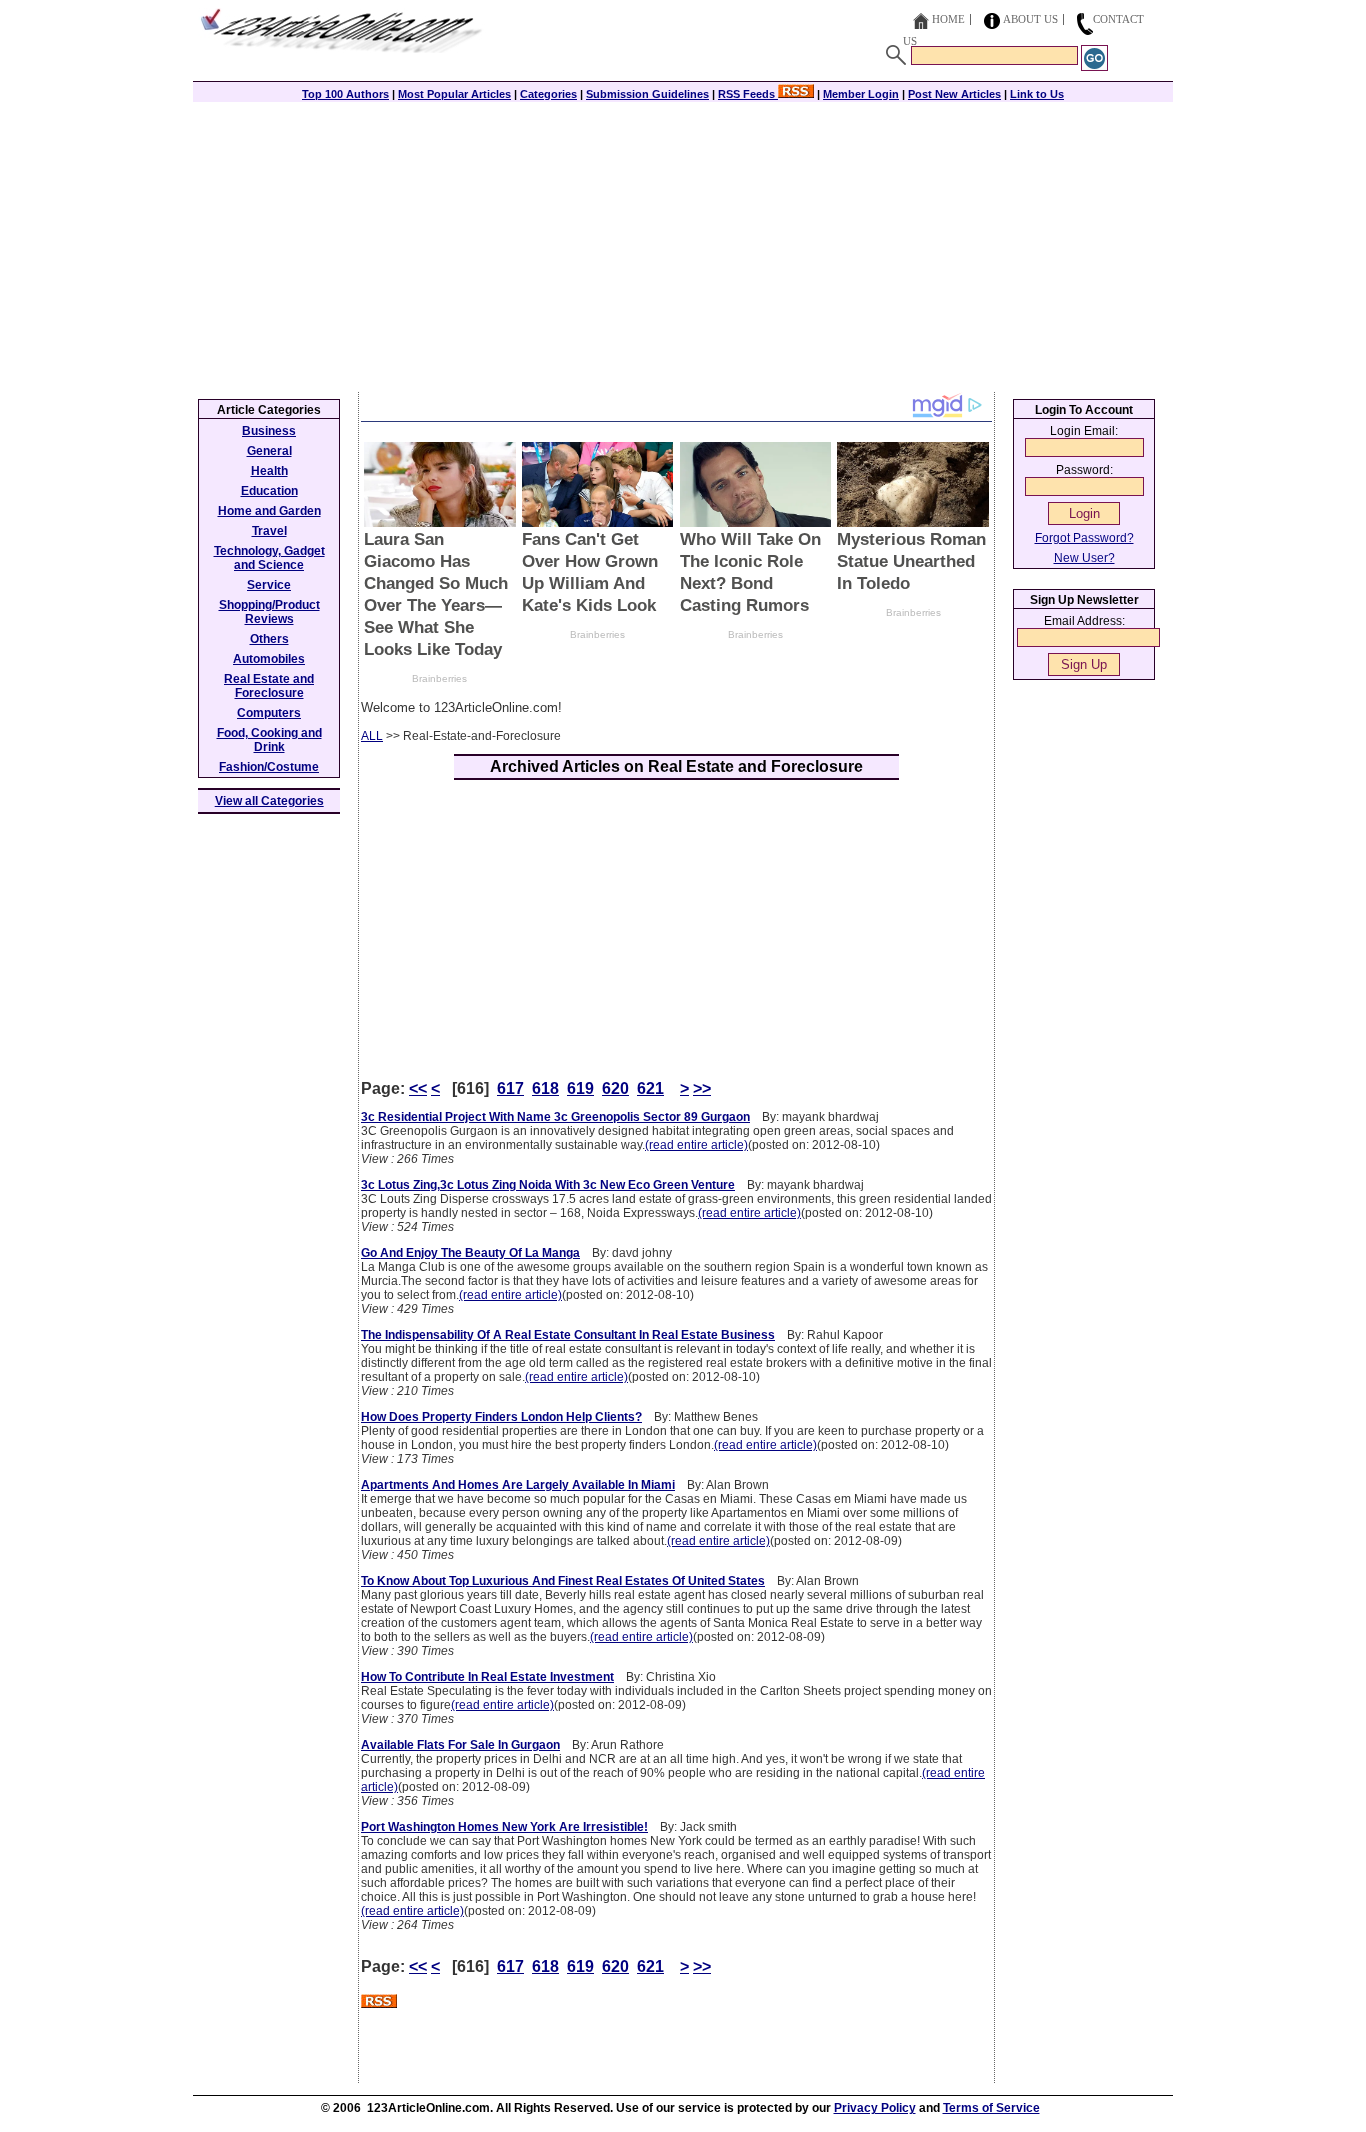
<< (418, 1088)
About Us (1030, 19)
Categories (548, 94)
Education (269, 491)
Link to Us (1037, 94)
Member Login (861, 94)
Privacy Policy (875, 2108)
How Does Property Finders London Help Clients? (501, 1417)
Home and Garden (269, 511)
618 (545, 1088)
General (269, 451)
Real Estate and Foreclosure (269, 686)
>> (702, 1088)
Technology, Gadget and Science (269, 558)
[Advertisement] (683, 242)
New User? (1084, 558)
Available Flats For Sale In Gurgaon (460, 1745)
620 (615, 1088)
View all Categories (269, 801)
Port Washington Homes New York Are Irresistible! (504, 1827)
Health (269, 471)
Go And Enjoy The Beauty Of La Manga (470, 1253)
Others (269, 639)
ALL (372, 736)
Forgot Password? (1084, 538)
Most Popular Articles (454, 94)
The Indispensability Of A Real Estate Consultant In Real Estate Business (568, 1335)
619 (580, 1088)
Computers (269, 713)
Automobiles (269, 659)
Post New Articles (954, 94)
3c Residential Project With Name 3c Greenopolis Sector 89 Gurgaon (555, 1117)
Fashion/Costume (269, 767)
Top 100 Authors (345, 94)
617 (510, 1088)
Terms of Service (991, 2108)
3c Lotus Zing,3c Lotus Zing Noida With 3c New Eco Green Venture (548, 1185)
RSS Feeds (748, 94)
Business (269, 431)
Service (269, 585)
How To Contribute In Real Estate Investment (487, 1677)
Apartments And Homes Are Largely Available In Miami (518, 1485)
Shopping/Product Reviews (269, 612)
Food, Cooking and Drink (269, 740)
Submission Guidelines (647, 94)
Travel (269, 531)
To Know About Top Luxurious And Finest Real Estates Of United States (563, 1581)
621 (650, 1088)
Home (948, 19)
